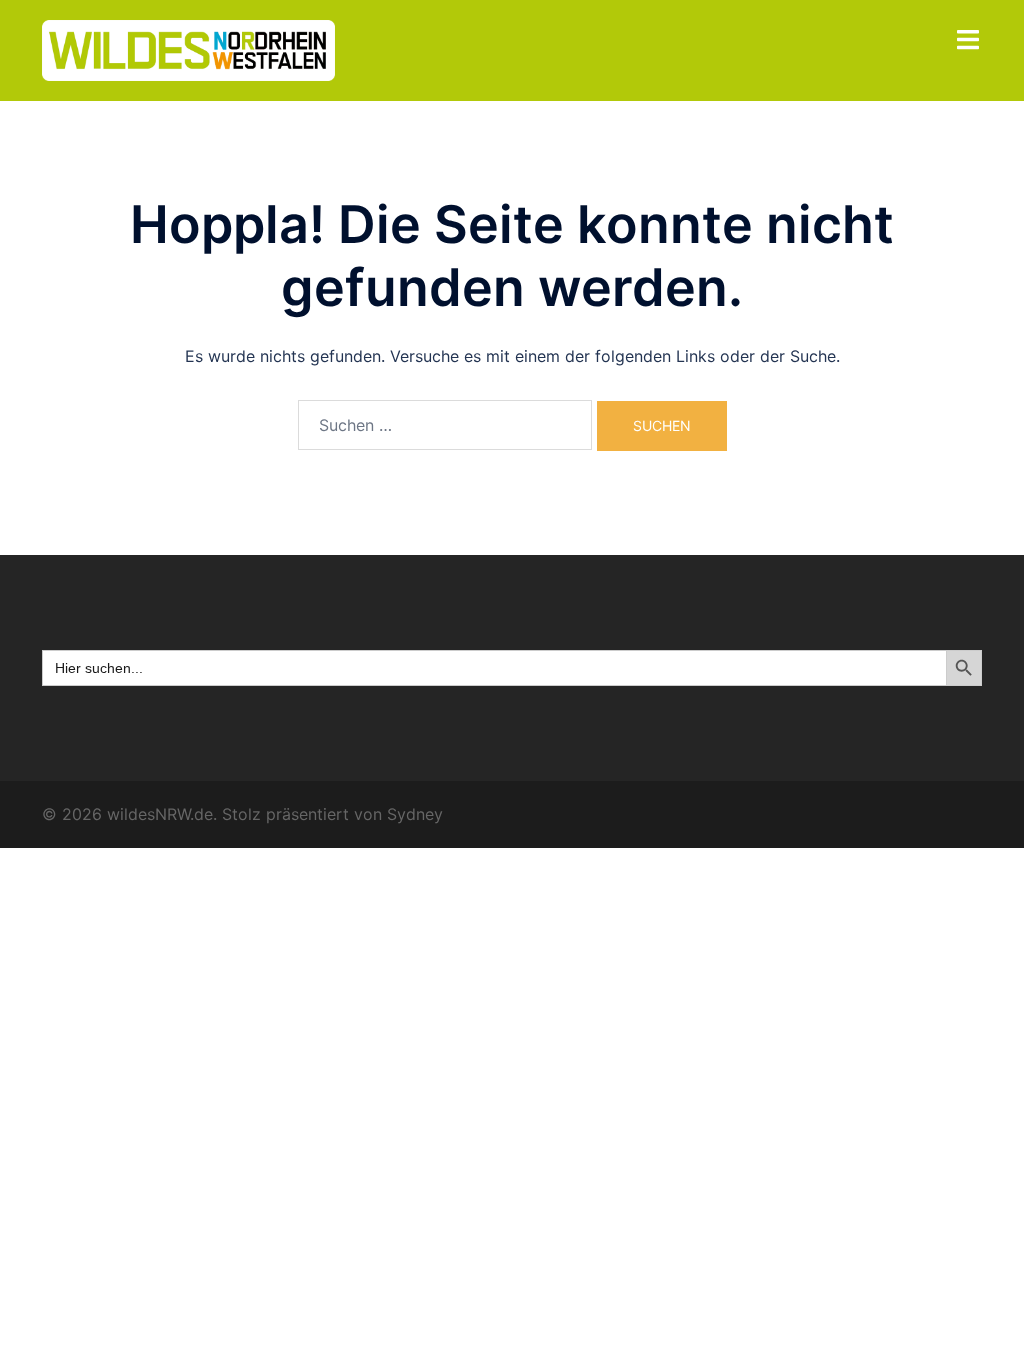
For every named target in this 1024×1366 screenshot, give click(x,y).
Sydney (415, 814)
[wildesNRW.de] (188, 49)
